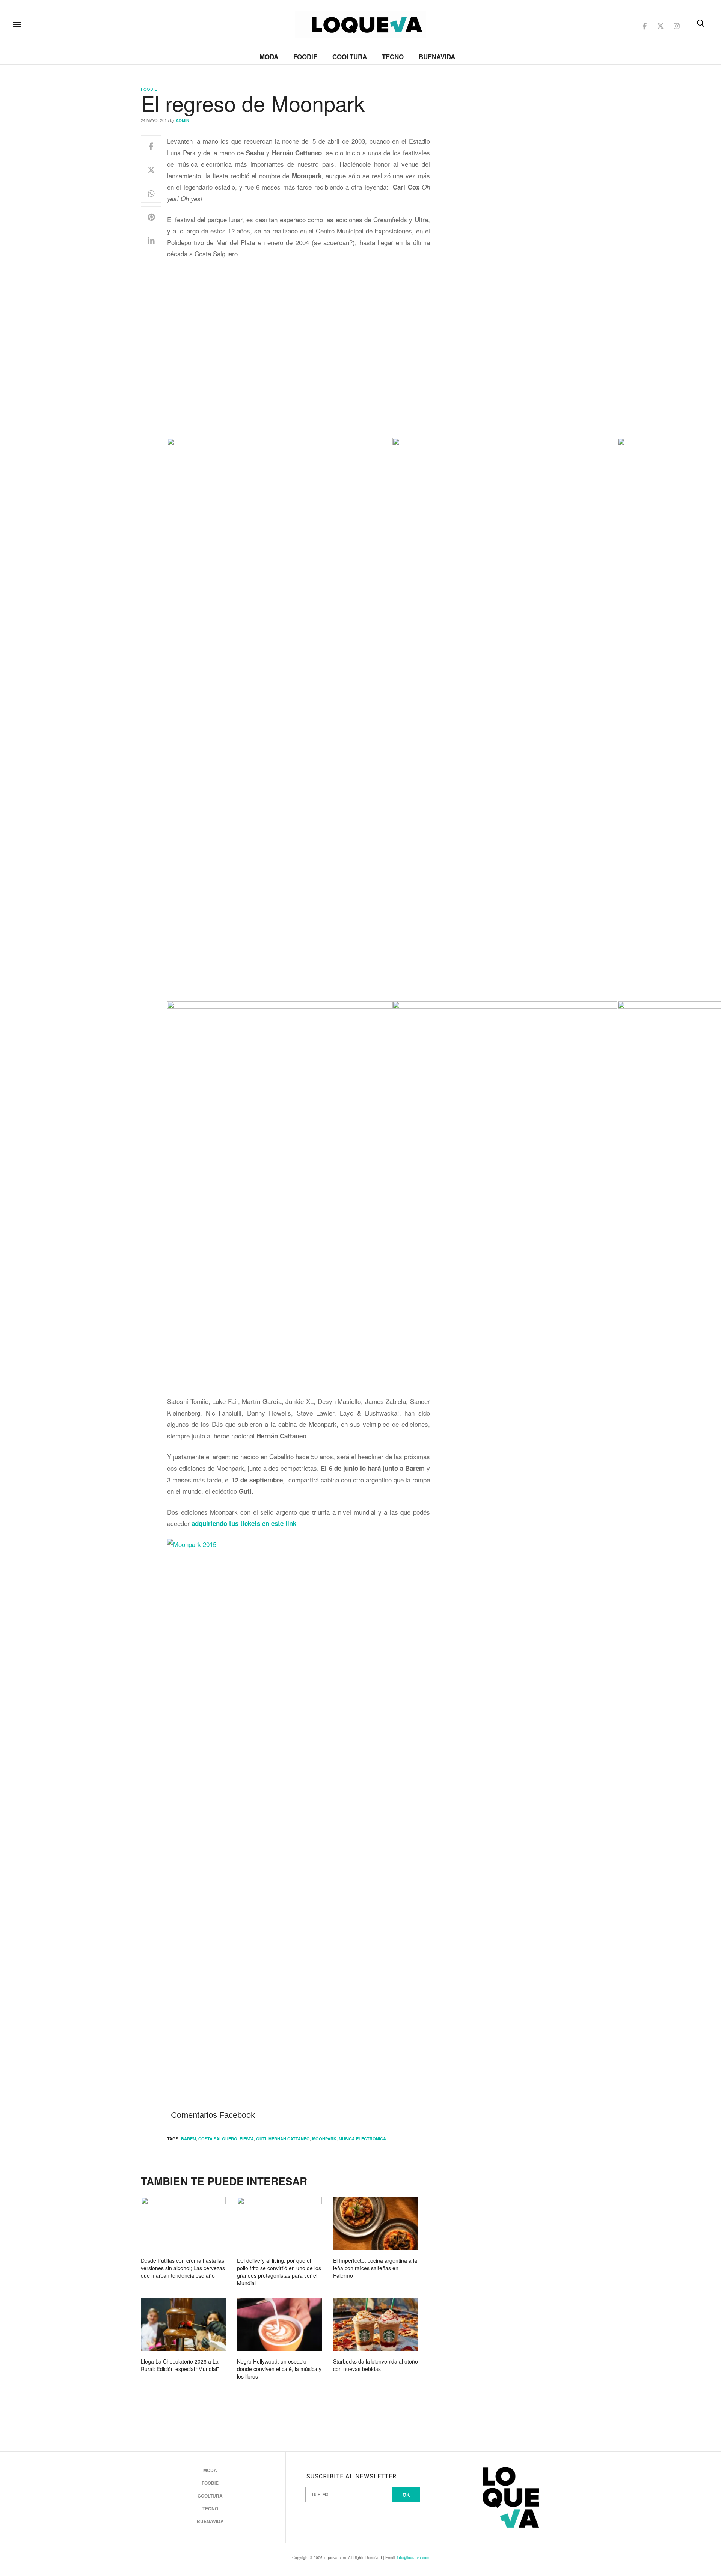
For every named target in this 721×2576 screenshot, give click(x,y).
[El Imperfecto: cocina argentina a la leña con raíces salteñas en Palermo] (376, 2223)
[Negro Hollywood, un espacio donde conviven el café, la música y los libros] (279, 2324)
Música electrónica (362, 2139)
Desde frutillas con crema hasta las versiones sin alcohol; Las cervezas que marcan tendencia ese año (183, 2268)
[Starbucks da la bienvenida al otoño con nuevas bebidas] (376, 2324)
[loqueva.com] (65, 23)
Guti (261, 2139)
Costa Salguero (218, 2139)
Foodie (305, 57)
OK (406, 2495)
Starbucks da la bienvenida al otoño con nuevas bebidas (376, 2365)
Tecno (393, 57)
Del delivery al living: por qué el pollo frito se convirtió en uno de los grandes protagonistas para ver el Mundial (279, 2272)
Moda (269, 57)
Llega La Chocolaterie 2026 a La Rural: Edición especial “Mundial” (180, 2365)
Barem (189, 2139)
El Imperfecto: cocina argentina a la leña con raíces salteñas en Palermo (375, 2268)
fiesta (247, 2139)
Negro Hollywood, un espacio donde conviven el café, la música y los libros (279, 2369)
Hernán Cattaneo (289, 2139)
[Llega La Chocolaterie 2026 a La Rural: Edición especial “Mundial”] (183, 2324)
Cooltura (350, 57)
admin (183, 120)
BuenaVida (437, 57)
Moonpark (324, 2139)
